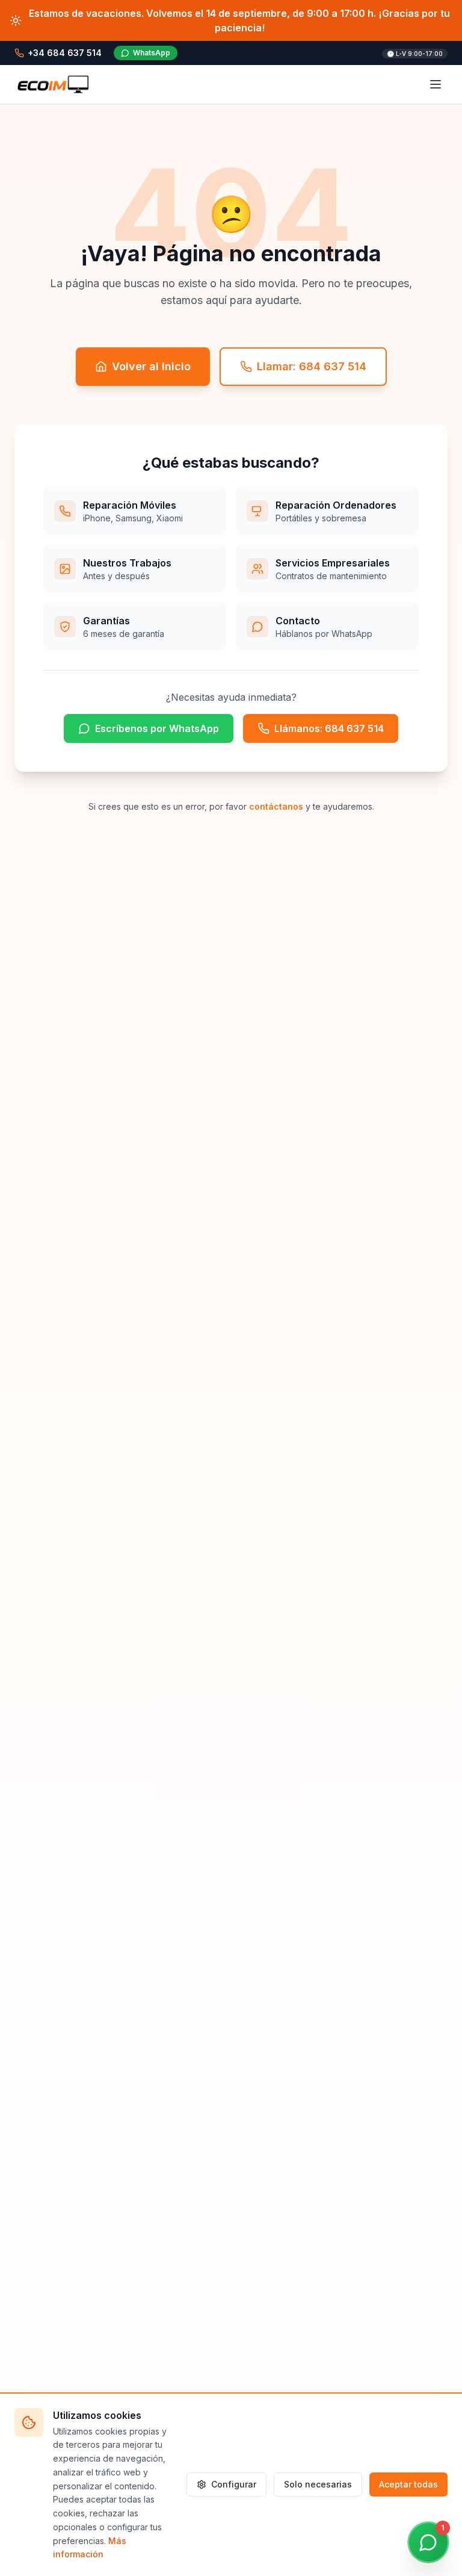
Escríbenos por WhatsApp (157, 728)
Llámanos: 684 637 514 (329, 728)
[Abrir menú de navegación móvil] (436, 84)
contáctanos (276, 806)
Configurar (234, 2484)
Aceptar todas (408, 2484)
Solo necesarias (318, 2484)
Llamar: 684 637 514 (312, 366)
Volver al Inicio (151, 366)
